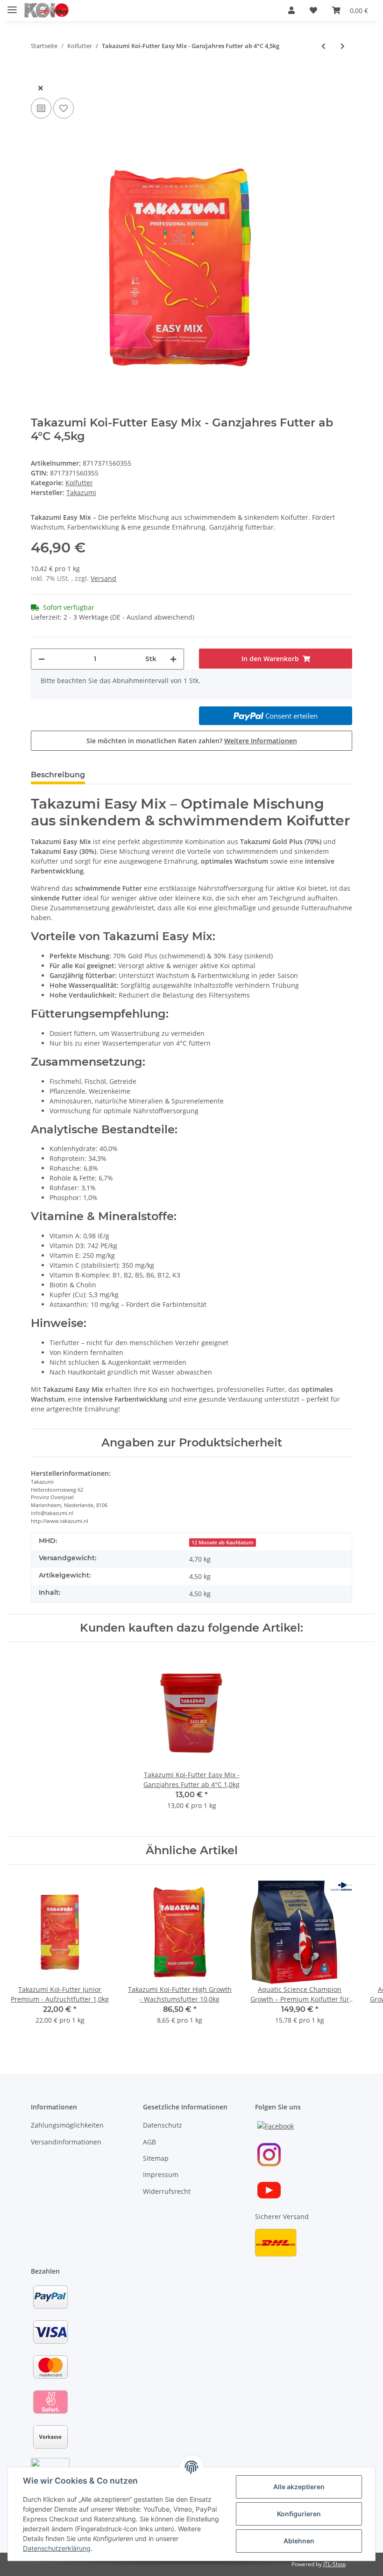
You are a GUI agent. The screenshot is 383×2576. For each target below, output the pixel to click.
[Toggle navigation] (12, 6)
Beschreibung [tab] (58, 775)
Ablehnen (299, 2541)
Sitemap (156, 2158)
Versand (103, 578)
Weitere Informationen (261, 741)
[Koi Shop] (47, 10)
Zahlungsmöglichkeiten (67, 2125)
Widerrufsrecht (167, 2191)
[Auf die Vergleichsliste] (41, 108)
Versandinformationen (66, 2142)
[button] (291, 10)
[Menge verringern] (42, 659)
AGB (149, 2142)
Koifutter (79, 483)
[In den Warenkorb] (38, 73)
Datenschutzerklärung (57, 2548)
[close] (41, 88)
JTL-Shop (334, 2564)
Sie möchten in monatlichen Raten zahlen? (192, 741)
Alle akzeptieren (299, 2487)
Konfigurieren (299, 2514)
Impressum (161, 2175)
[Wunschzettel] (313, 10)
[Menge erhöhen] (173, 659)
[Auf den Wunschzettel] (64, 108)
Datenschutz (163, 2125)
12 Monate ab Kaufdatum (223, 1543)
